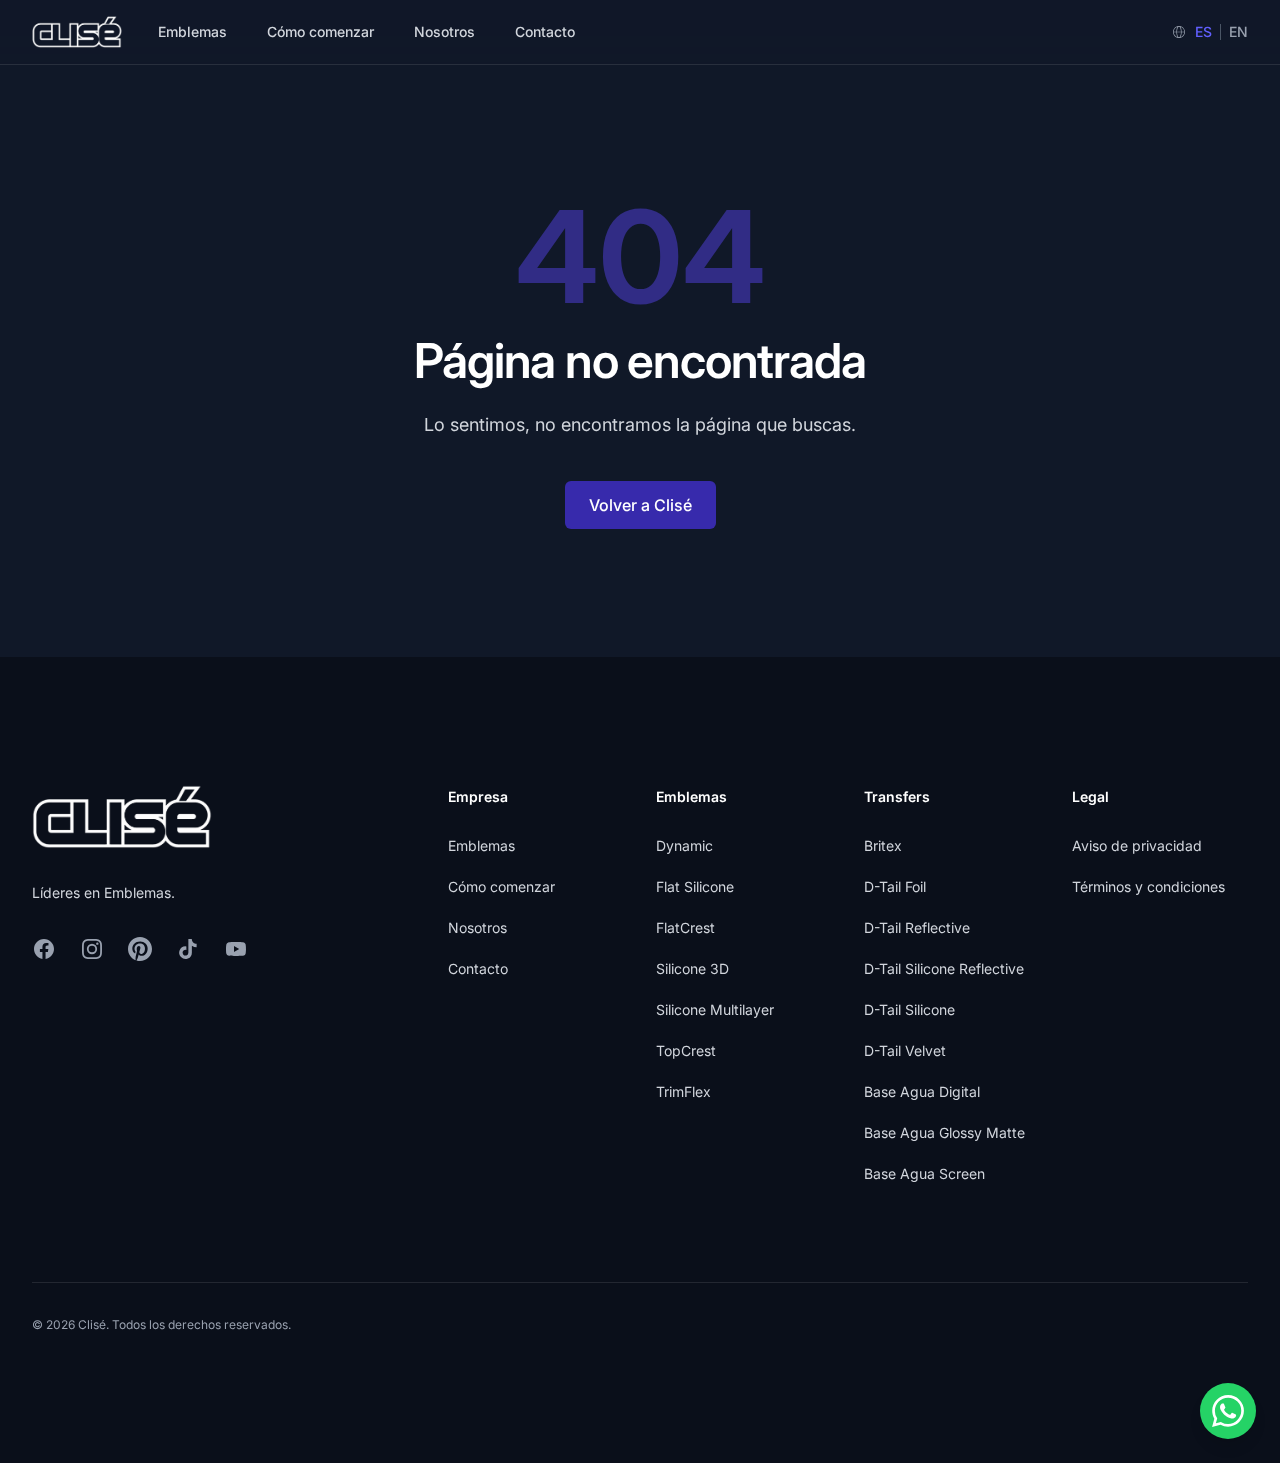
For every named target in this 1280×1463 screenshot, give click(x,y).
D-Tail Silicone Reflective (944, 968)
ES (1203, 31)
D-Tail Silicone (909, 1009)
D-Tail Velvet (905, 1050)
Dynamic (684, 845)
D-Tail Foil (895, 886)
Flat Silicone (695, 886)
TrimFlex (683, 1091)
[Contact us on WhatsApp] (1228, 1411)
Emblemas (192, 31)
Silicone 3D (692, 968)
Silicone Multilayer (715, 1009)
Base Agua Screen (924, 1173)
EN (1238, 31)
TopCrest (686, 1050)
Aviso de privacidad (1137, 845)
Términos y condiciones (1148, 886)
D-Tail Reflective (917, 927)
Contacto (545, 31)
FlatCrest (685, 927)
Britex (883, 845)
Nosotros (444, 31)
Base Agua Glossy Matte (944, 1132)
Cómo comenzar (320, 31)
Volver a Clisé (640, 505)
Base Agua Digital (922, 1091)
